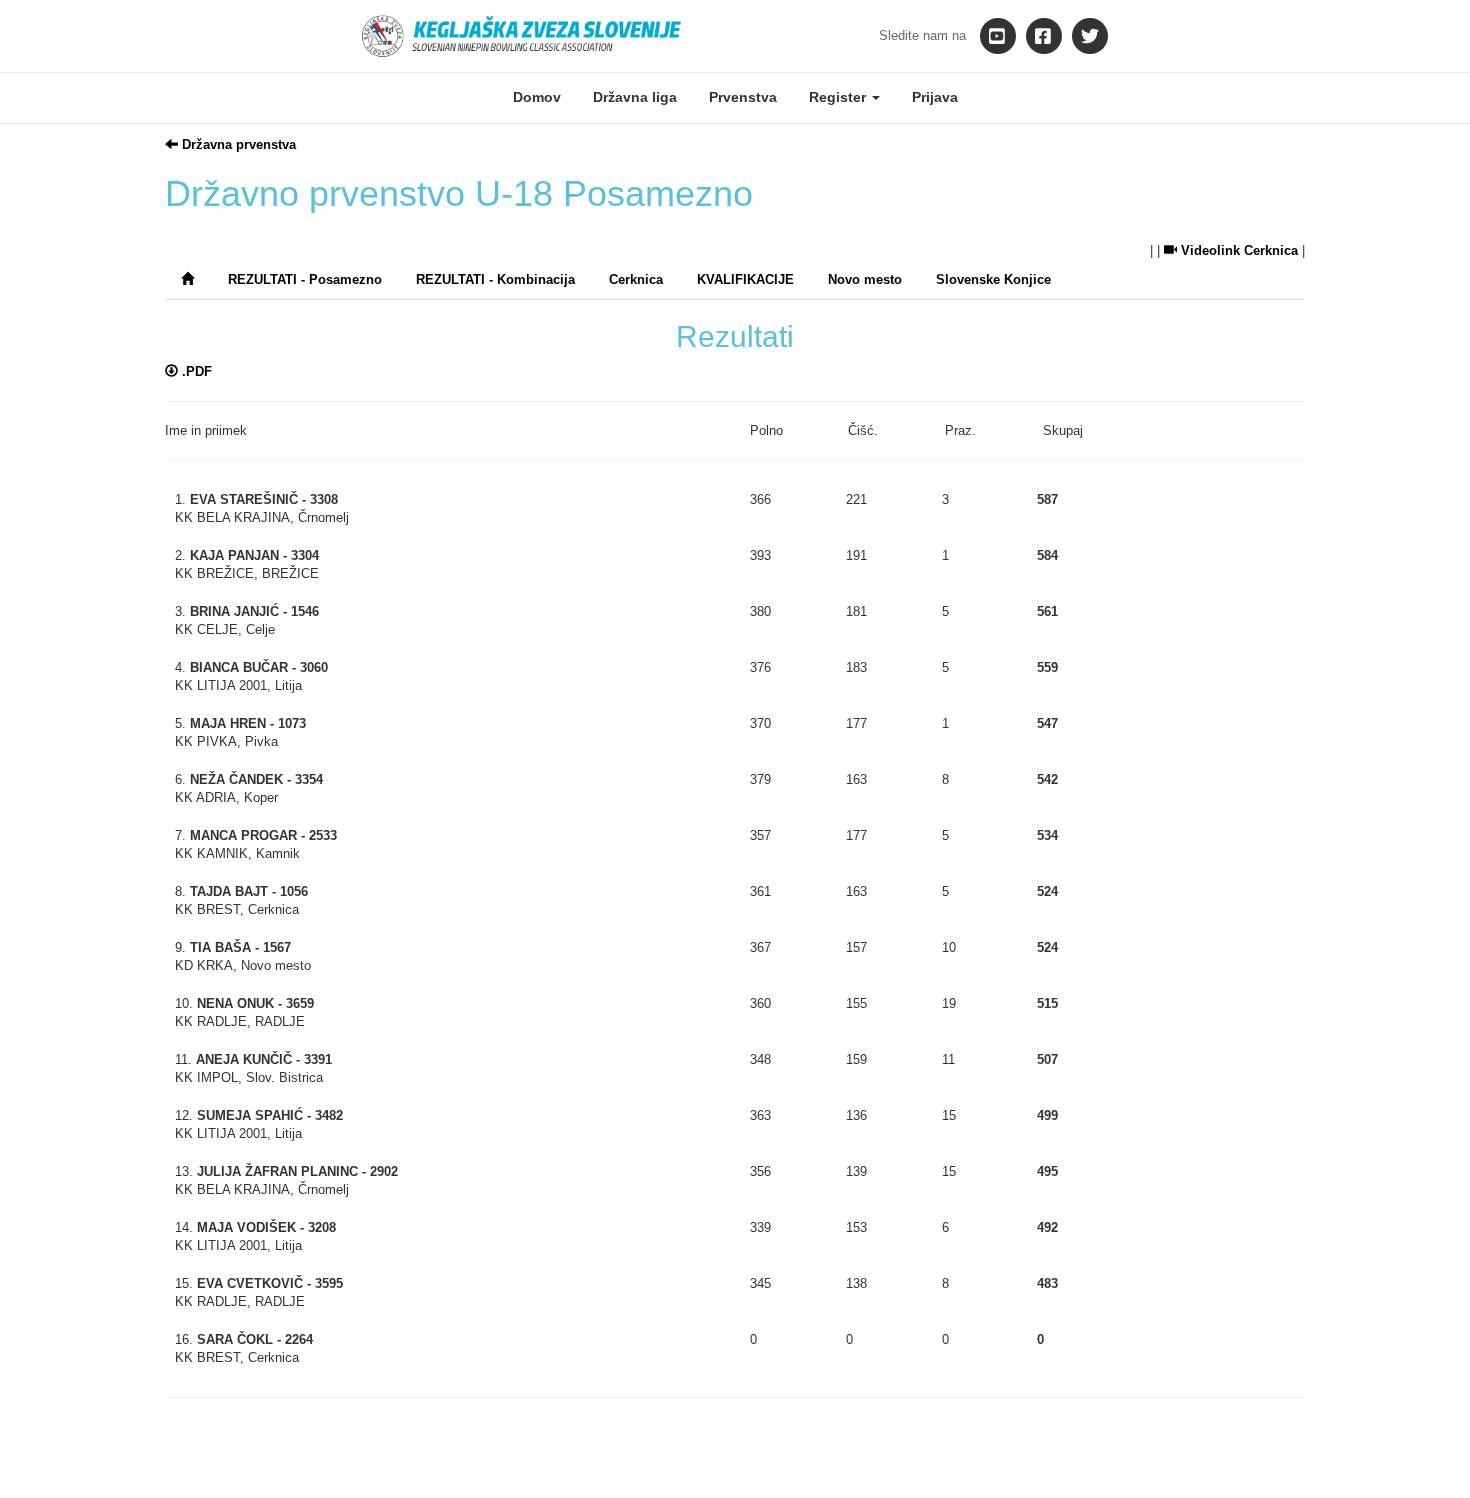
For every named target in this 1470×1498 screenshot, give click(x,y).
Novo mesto (865, 279)
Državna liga (635, 97)
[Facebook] (1044, 36)
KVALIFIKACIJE (745, 279)
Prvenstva (743, 97)
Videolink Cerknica (1237, 250)
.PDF (195, 371)
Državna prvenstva (237, 144)
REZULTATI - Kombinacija (495, 279)
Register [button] (839, 97)
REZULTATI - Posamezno (305, 279)
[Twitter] (1090, 36)
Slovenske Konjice (993, 279)
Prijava (935, 97)
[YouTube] (998, 36)
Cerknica (636, 279)
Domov (537, 97)
